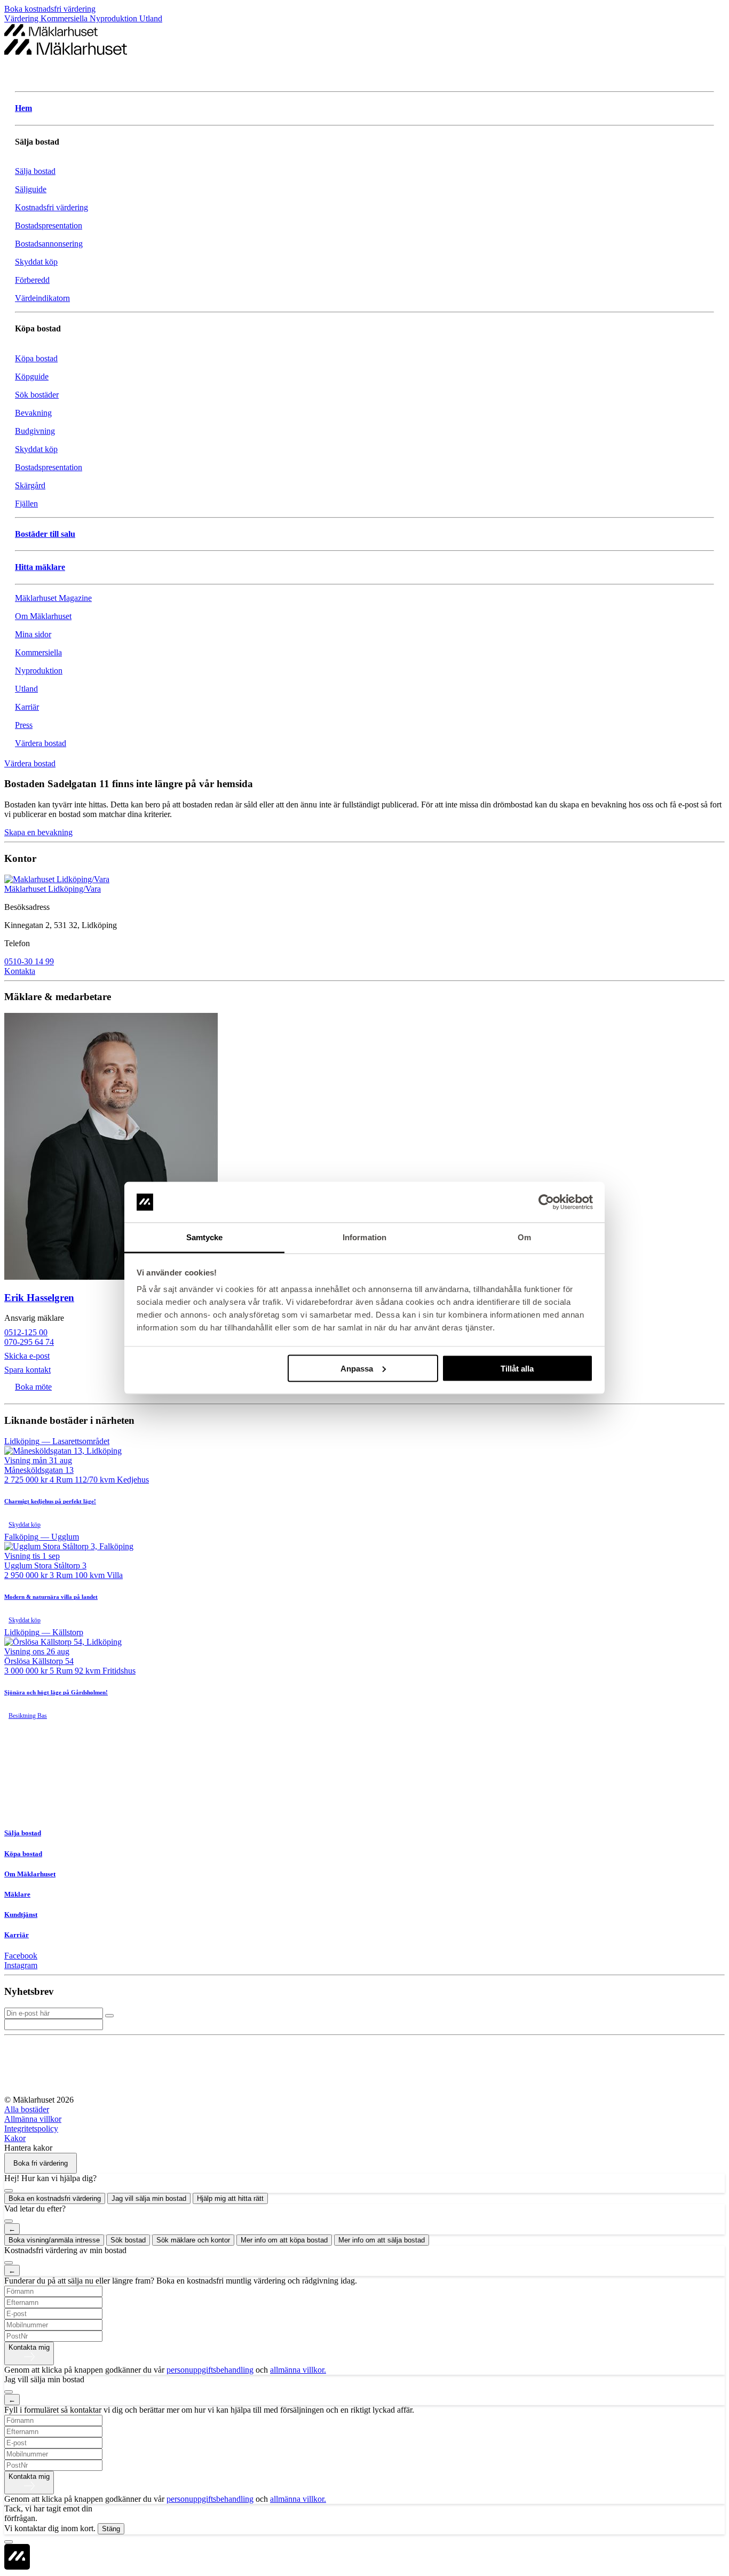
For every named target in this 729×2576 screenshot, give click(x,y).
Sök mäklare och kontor (193, 2240)
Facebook (21, 1956)
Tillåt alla (517, 1368)
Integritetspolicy (31, 2129)
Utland (151, 18)
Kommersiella (65, 18)
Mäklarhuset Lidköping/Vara (53, 889)
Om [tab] (524, 1237)
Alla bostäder (27, 2109)
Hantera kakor (28, 2148)
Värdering (22, 18)
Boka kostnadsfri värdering (50, 9)
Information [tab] (364, 1237)
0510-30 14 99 (29, 961)
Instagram (21, 1965)
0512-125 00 (26, 1332)
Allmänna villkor (33, 2119)
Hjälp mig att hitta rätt (230, 2198)
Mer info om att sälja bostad (382, 2240)
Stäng (111, 2529)
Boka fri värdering (41, 2163)
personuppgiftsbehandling (210, 2370)
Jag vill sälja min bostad (149, 2198)
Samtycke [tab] (205, 1237)
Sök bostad (128, 2240)
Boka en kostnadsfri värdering (55, 2198)
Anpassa (357, 1368)
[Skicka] (109, 2016)
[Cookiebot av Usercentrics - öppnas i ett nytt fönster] (546, 1202)
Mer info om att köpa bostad (284, 2240)
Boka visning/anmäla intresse (54, 2240)
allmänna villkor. (298, 2370)
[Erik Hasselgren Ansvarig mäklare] (364, 1147)
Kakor (15, 2138)
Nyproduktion (114, 18)
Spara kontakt (27, 1370)
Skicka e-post (27, 1356)
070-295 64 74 (29, 1342)
